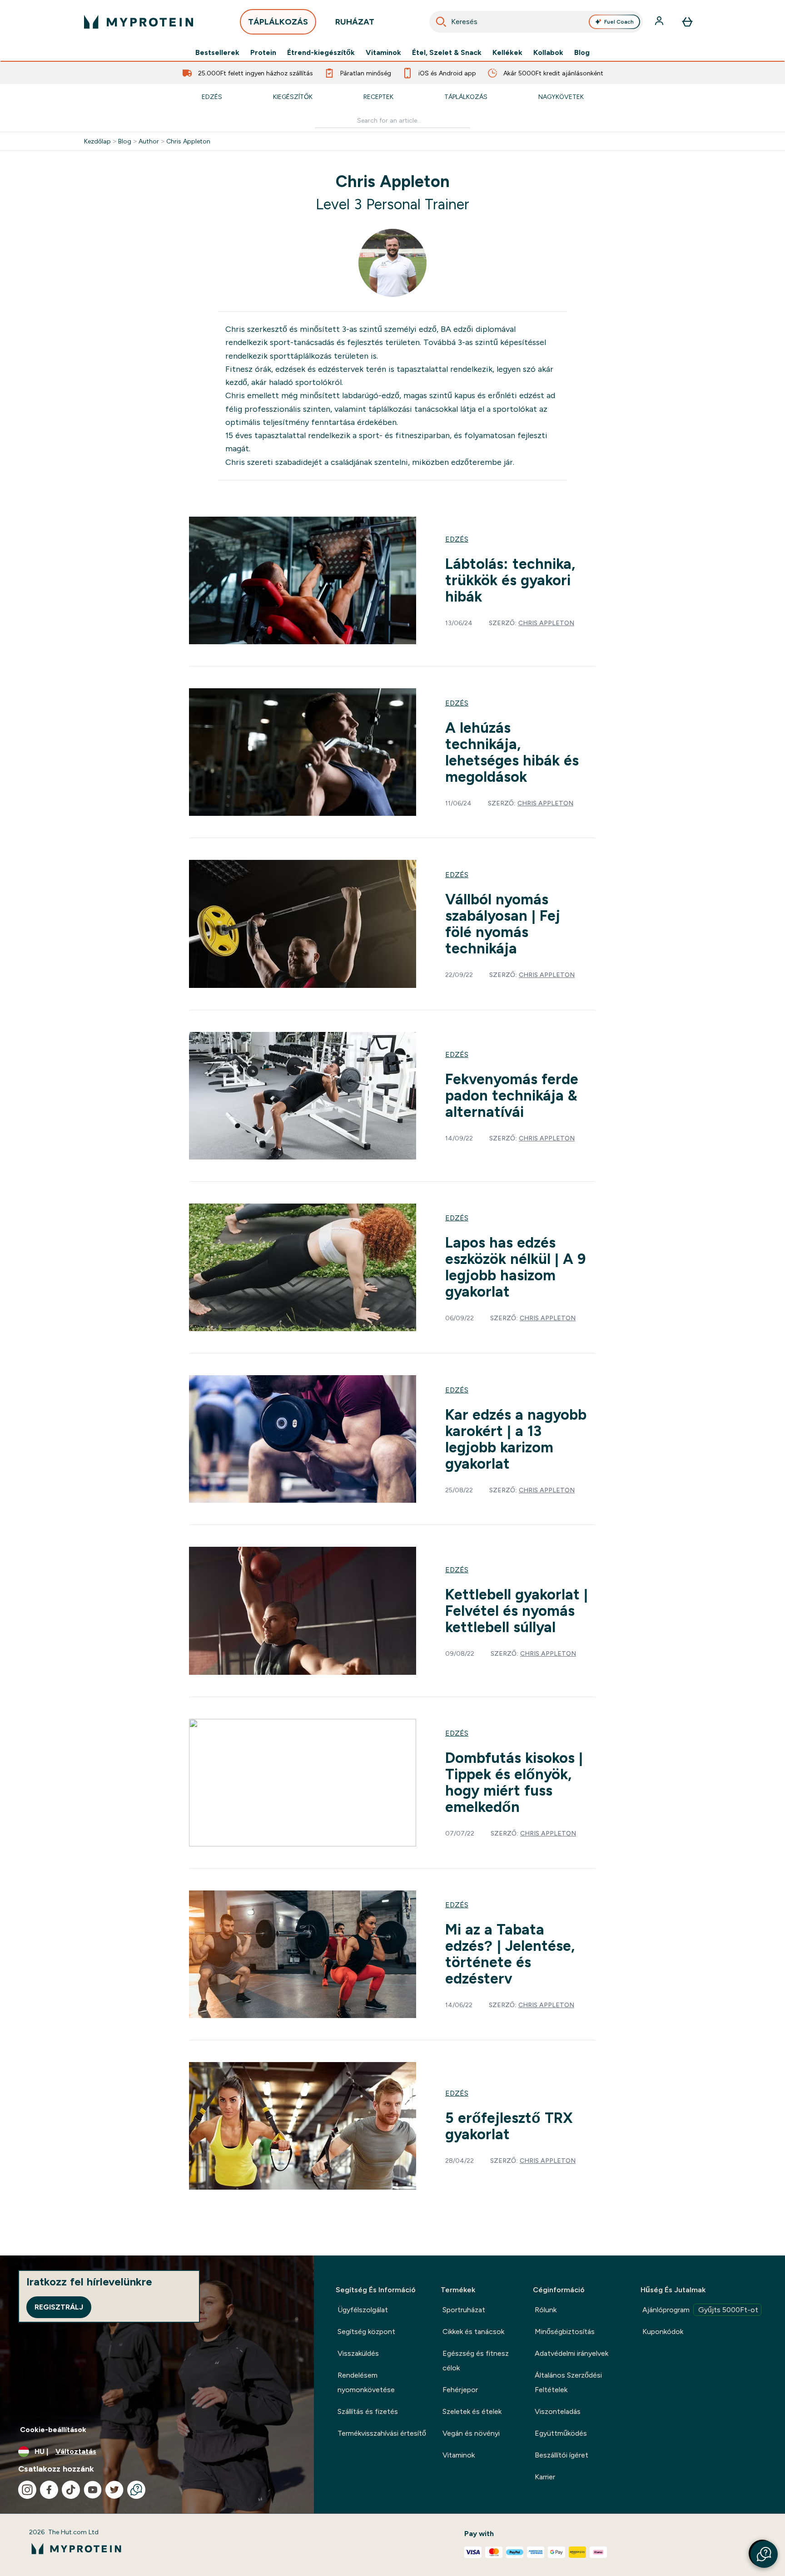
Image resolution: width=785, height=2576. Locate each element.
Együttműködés (561, 2433)
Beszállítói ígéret (561, 2455)
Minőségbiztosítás (565, 2332)
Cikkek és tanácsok (473, 2332)
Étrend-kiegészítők (321, 53)
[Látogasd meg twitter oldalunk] (114, 2490)
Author (149, 141)
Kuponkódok (663, 2332)
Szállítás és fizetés (368, 2411)
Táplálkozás (466, 97)
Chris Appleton (188, 141)
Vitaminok (383, 53)
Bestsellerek (217, 53)
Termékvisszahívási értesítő (382, 2433)
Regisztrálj (59, 2307)
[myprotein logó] (139, 22)
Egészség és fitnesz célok (476, 2361)
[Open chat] (136, 2490)
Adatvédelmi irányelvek (571, 2353)
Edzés (212, 97)
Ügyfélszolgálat (363, 2310)
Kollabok (548, 53)
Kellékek (507, 53)
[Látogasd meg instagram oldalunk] (27, 2490)
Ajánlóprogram (700, 2310)
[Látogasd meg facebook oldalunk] (49, 2490)
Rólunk (546, 2310)
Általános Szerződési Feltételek (568, 2382)
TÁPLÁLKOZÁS (278, 22)
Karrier (545, 2477)
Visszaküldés (358, 2353)
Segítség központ (366, 2332)
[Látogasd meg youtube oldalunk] (93, 2490)
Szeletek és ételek (472, 2411)
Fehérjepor (460, 2390)
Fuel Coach (619, 22)
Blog (582, 53)
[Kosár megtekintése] (687, 22)
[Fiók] (660, 22)
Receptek (378, 97)
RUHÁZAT (355, 22)
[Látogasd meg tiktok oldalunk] (71, 2490)
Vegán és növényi (471, 2433)
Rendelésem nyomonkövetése (366, 2382)
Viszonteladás (558, 2411)
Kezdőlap (97, 141)
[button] (764, 2554)
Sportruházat (464, 2310)
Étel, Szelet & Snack (447, 53)
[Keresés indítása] (441, 22)
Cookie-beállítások (53, 2430)
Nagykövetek (561, 97)
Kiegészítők (293, 97)
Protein (263, 53)
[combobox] (536, 22)
